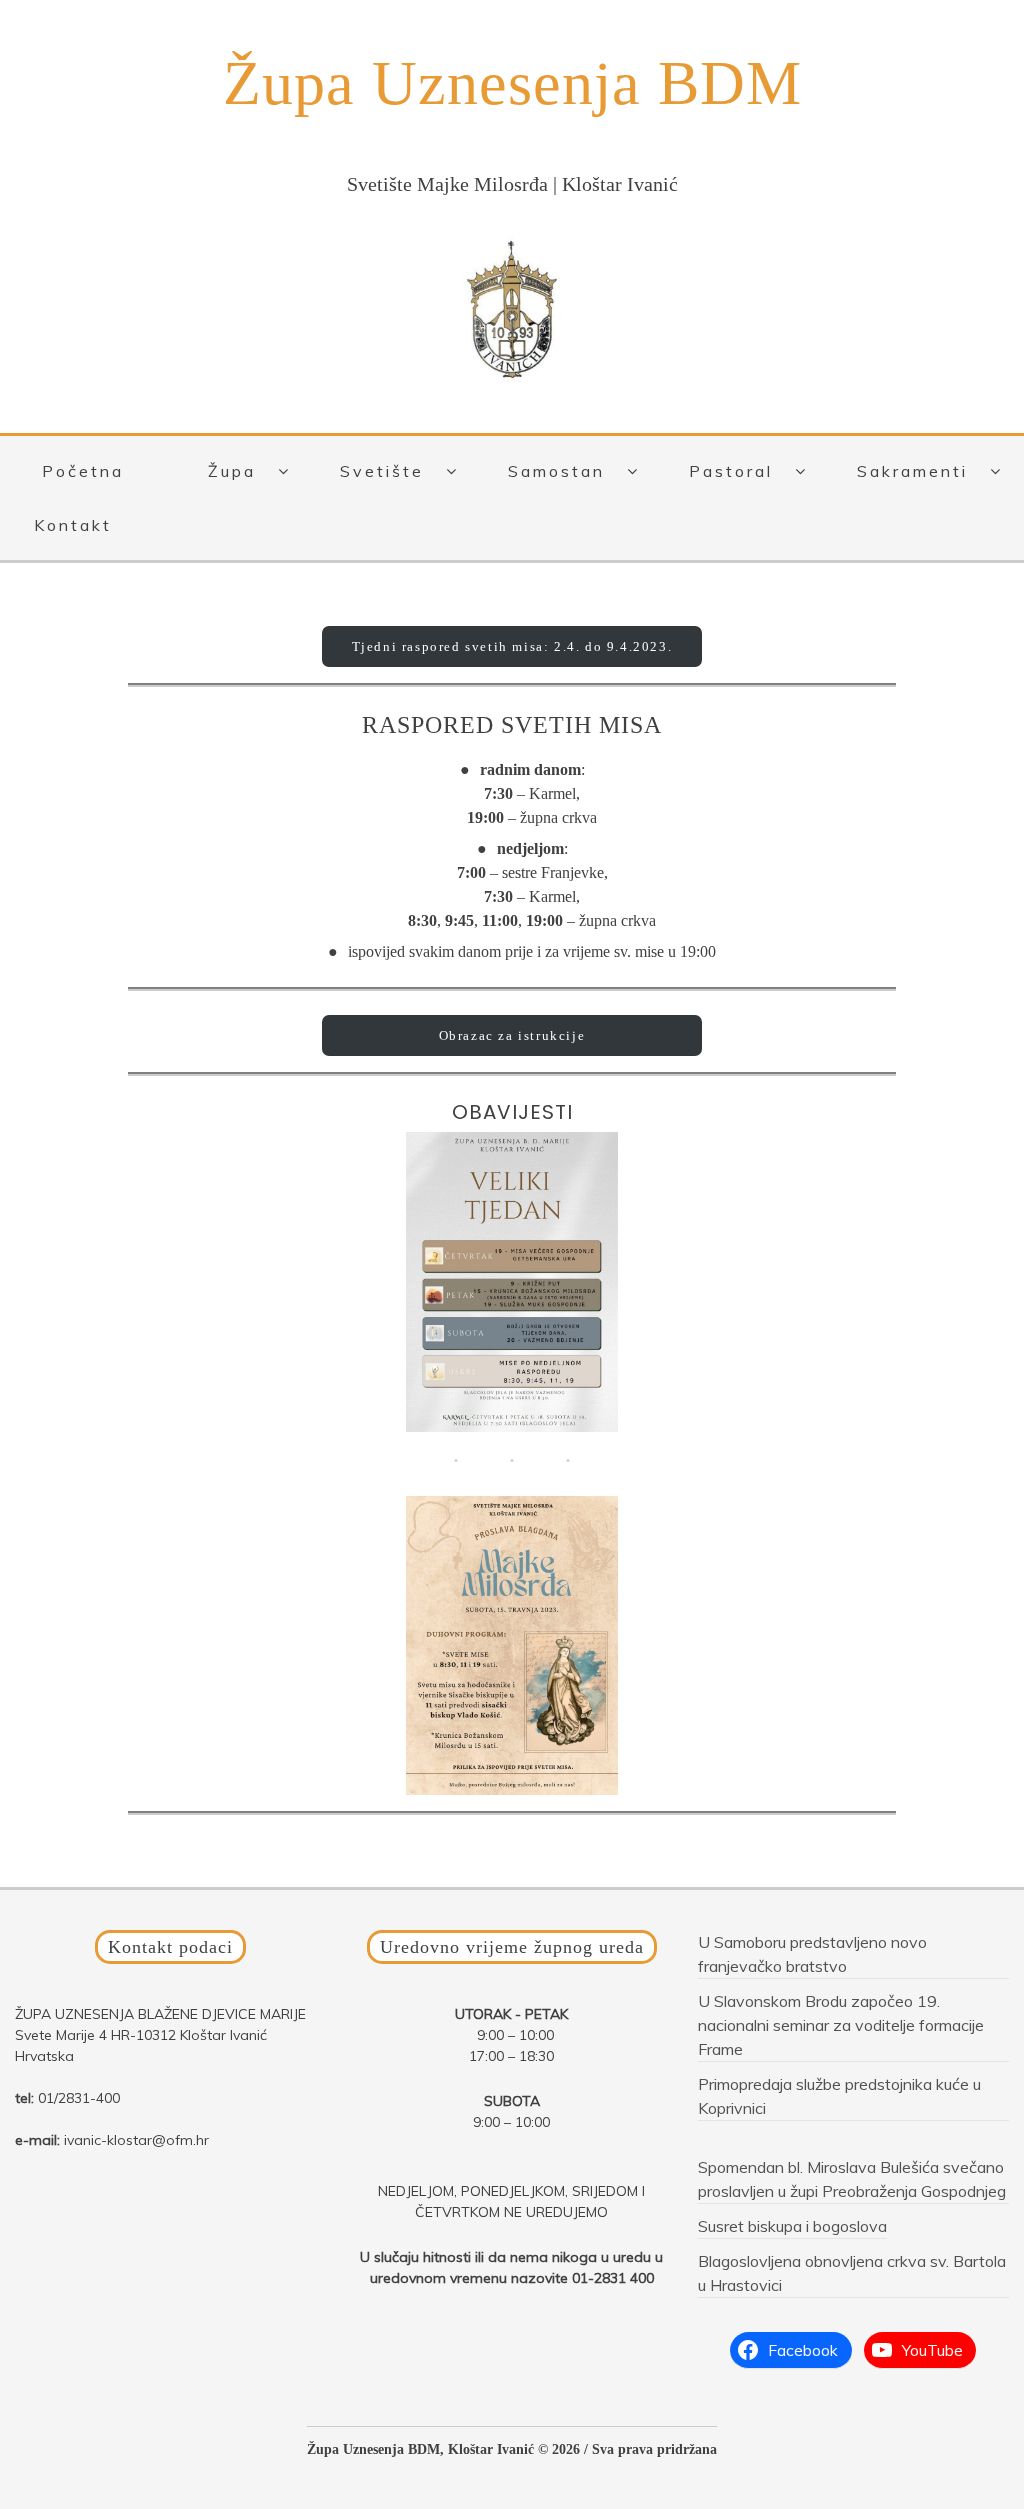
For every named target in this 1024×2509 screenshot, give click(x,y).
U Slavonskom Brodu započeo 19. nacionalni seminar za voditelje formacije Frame (841, 2025)
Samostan (556, 471)
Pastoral (731, 471)
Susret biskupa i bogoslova (792, 2226)
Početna (83, 471)
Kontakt (73, 525)
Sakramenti (912, 471)
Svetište (382, 471)
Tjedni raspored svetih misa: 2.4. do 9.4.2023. (512, 646)
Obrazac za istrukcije (512, 1035)
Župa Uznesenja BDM (512, 83)
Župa (232, 471)
